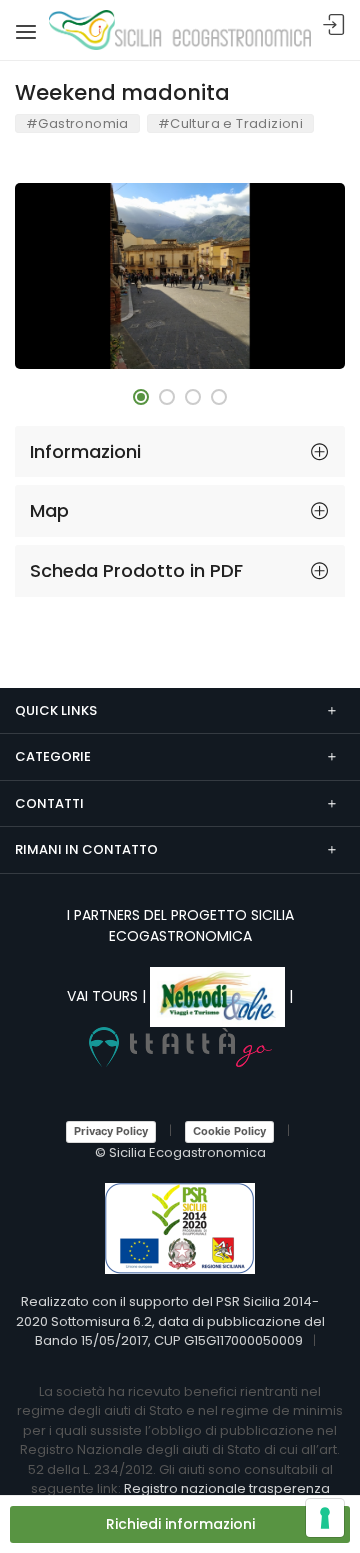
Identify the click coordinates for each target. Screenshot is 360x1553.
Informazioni (85, 451)
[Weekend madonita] (180, 276)
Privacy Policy (111, 1131)
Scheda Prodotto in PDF (136, 570)
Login (334, 25)
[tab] (180, 452)
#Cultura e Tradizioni (230, 123)
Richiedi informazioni (180, 1524)
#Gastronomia (77, 123)
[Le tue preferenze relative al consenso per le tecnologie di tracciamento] (325, 1518)
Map (49, 510)
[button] (141, 397)
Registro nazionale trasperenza (227, 1488)
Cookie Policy (229, 1131)
